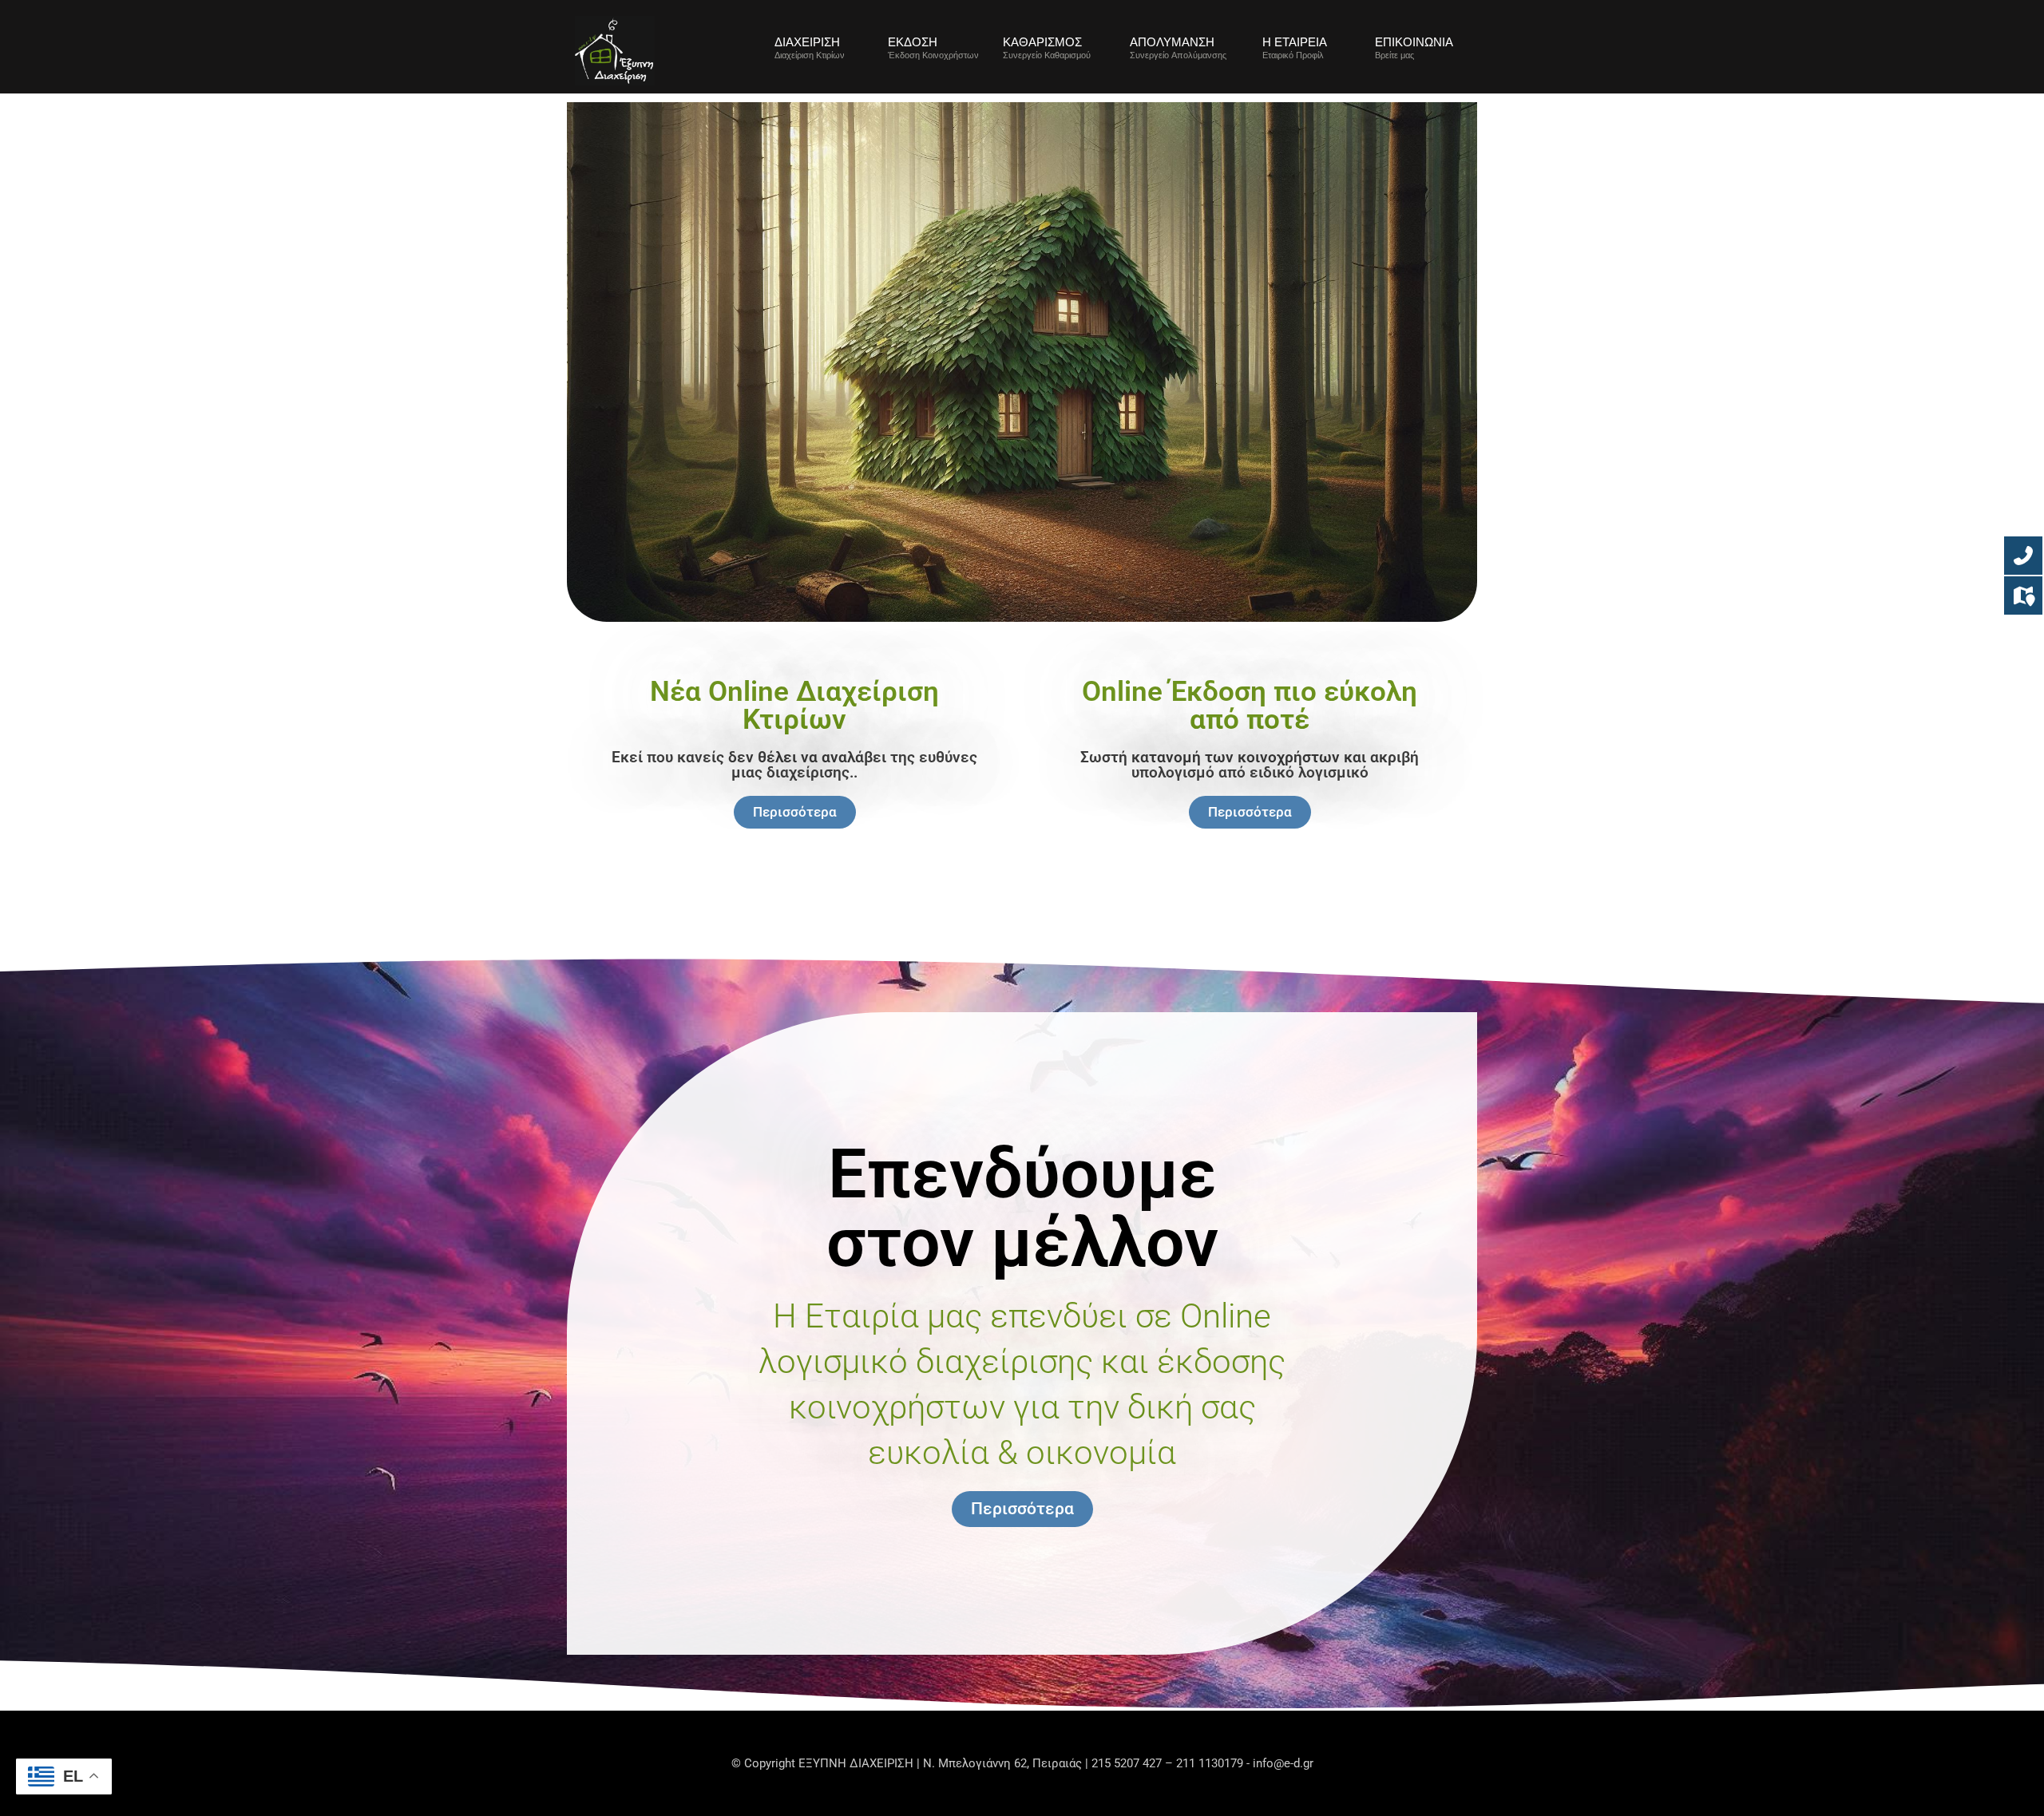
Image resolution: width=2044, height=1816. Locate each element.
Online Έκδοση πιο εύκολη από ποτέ (1250, 706)
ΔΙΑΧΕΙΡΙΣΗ (807, 42)
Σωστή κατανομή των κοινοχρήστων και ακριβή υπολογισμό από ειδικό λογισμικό (1250, 765)
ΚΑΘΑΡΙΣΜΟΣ (1042, 42)
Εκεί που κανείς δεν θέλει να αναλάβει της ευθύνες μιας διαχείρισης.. (794, 765)
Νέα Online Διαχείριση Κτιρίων (794, 706)
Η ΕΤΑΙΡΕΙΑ (1295, 42)
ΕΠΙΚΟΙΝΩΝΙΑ (1414, 42)
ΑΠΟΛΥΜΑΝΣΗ (1172, 42)
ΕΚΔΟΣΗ (913, 42)
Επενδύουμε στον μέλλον (1022, 1208)
